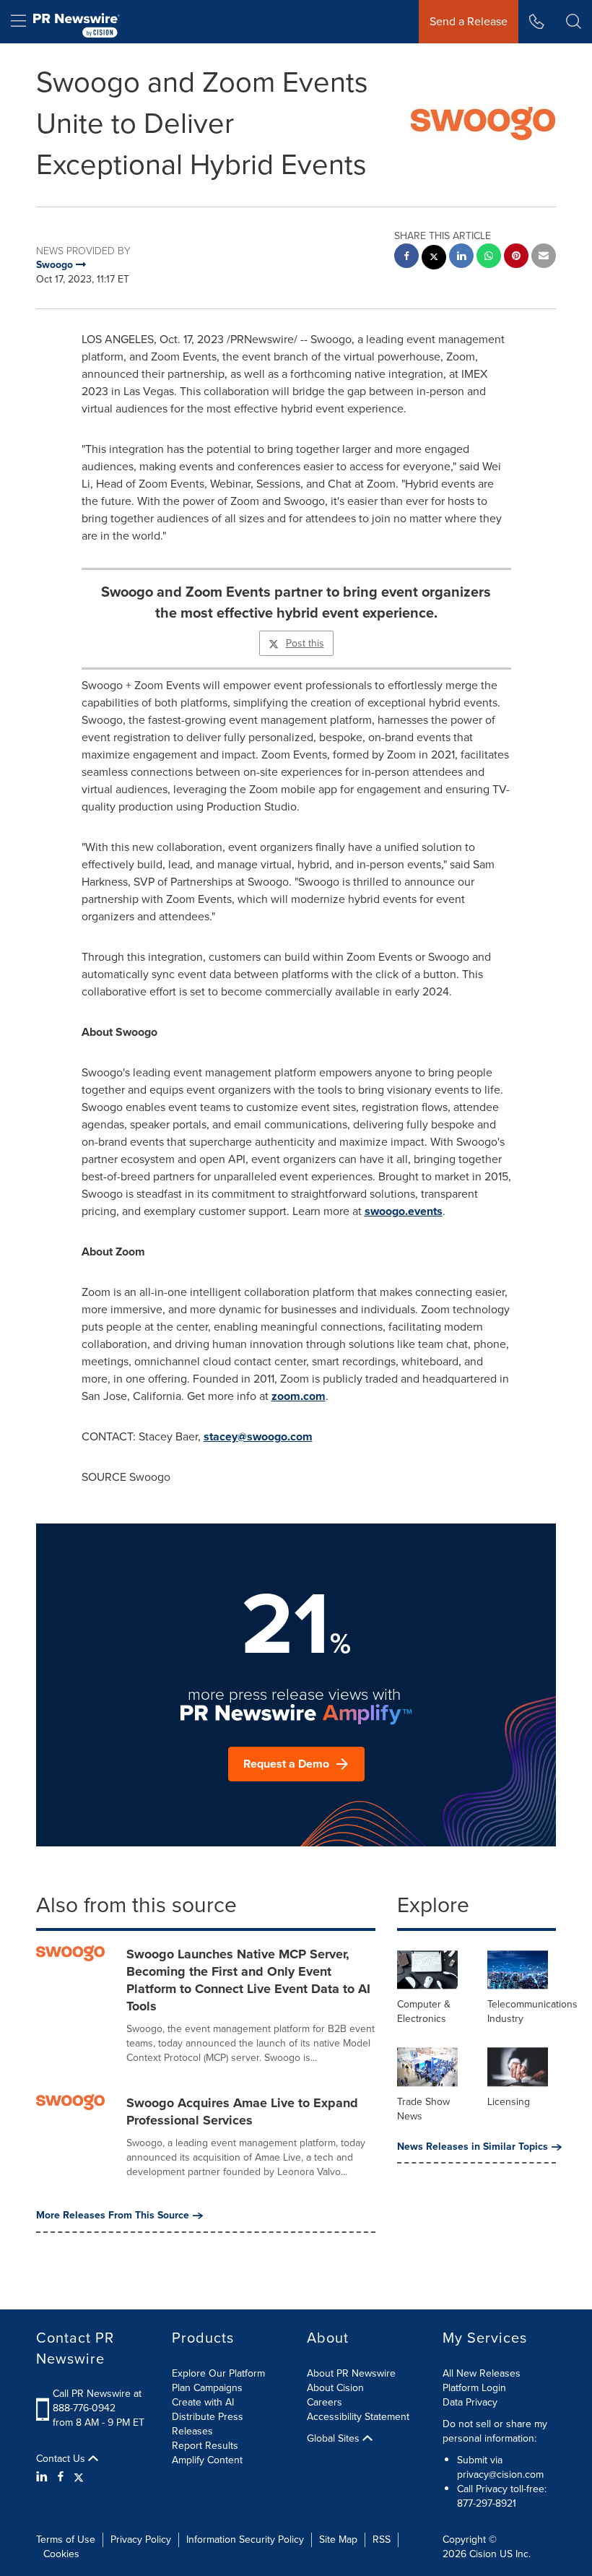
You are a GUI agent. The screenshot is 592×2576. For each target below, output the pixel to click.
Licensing (509, 2102)
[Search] (574, 22)
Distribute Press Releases (208, 2424)
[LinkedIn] (44, 2477)
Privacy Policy (141, 2540)
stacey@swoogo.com (258, 1436)
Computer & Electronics (424, 2011)
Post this (305, 643)
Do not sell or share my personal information (495, 2431)
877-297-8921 (487, 2503)
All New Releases (482, 2373)
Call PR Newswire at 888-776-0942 (97, 2401)
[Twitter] (79, 2477)
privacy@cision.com (500, 2475)
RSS (382, 2540)
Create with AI (203, 2402)
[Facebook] (61, 2477)
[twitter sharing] (434, 259)
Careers (325, 2402)
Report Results (205, 2446)
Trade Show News (423, 2109)
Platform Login (474, 2388)
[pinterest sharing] (516, 258)
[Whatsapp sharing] (489, 258)
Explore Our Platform (218, 2373)
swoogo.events (404, 1211)
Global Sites (335, 2439)
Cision (483, 2554)
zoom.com (299, 1396)
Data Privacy (470, 2402)
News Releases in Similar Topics (473, 2147)
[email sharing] (544, 258)
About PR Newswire (351, 2373)
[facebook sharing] (406, 258)
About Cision (335, 2388)
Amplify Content (207, 2460)
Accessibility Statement (358, 2417)
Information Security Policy (245, 2540)
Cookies (61, 2554)
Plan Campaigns (207, 2388)
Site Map (338, 2540)
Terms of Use (66, 2540)
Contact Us (62, 2459)
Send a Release (469, 21)
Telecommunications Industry (532, 2011)
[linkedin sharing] (461, 258)
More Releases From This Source (113, 2216)
